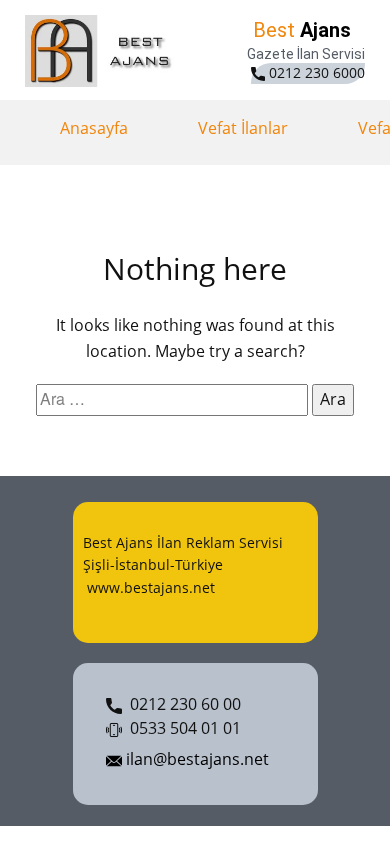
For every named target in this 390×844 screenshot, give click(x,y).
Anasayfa (94, 128)
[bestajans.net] (102, 51)
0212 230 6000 (315, 72)
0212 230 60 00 (181, 704)
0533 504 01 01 (181, 728)
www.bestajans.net (149, 587)
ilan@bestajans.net (195, 759)
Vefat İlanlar (243, 128)
